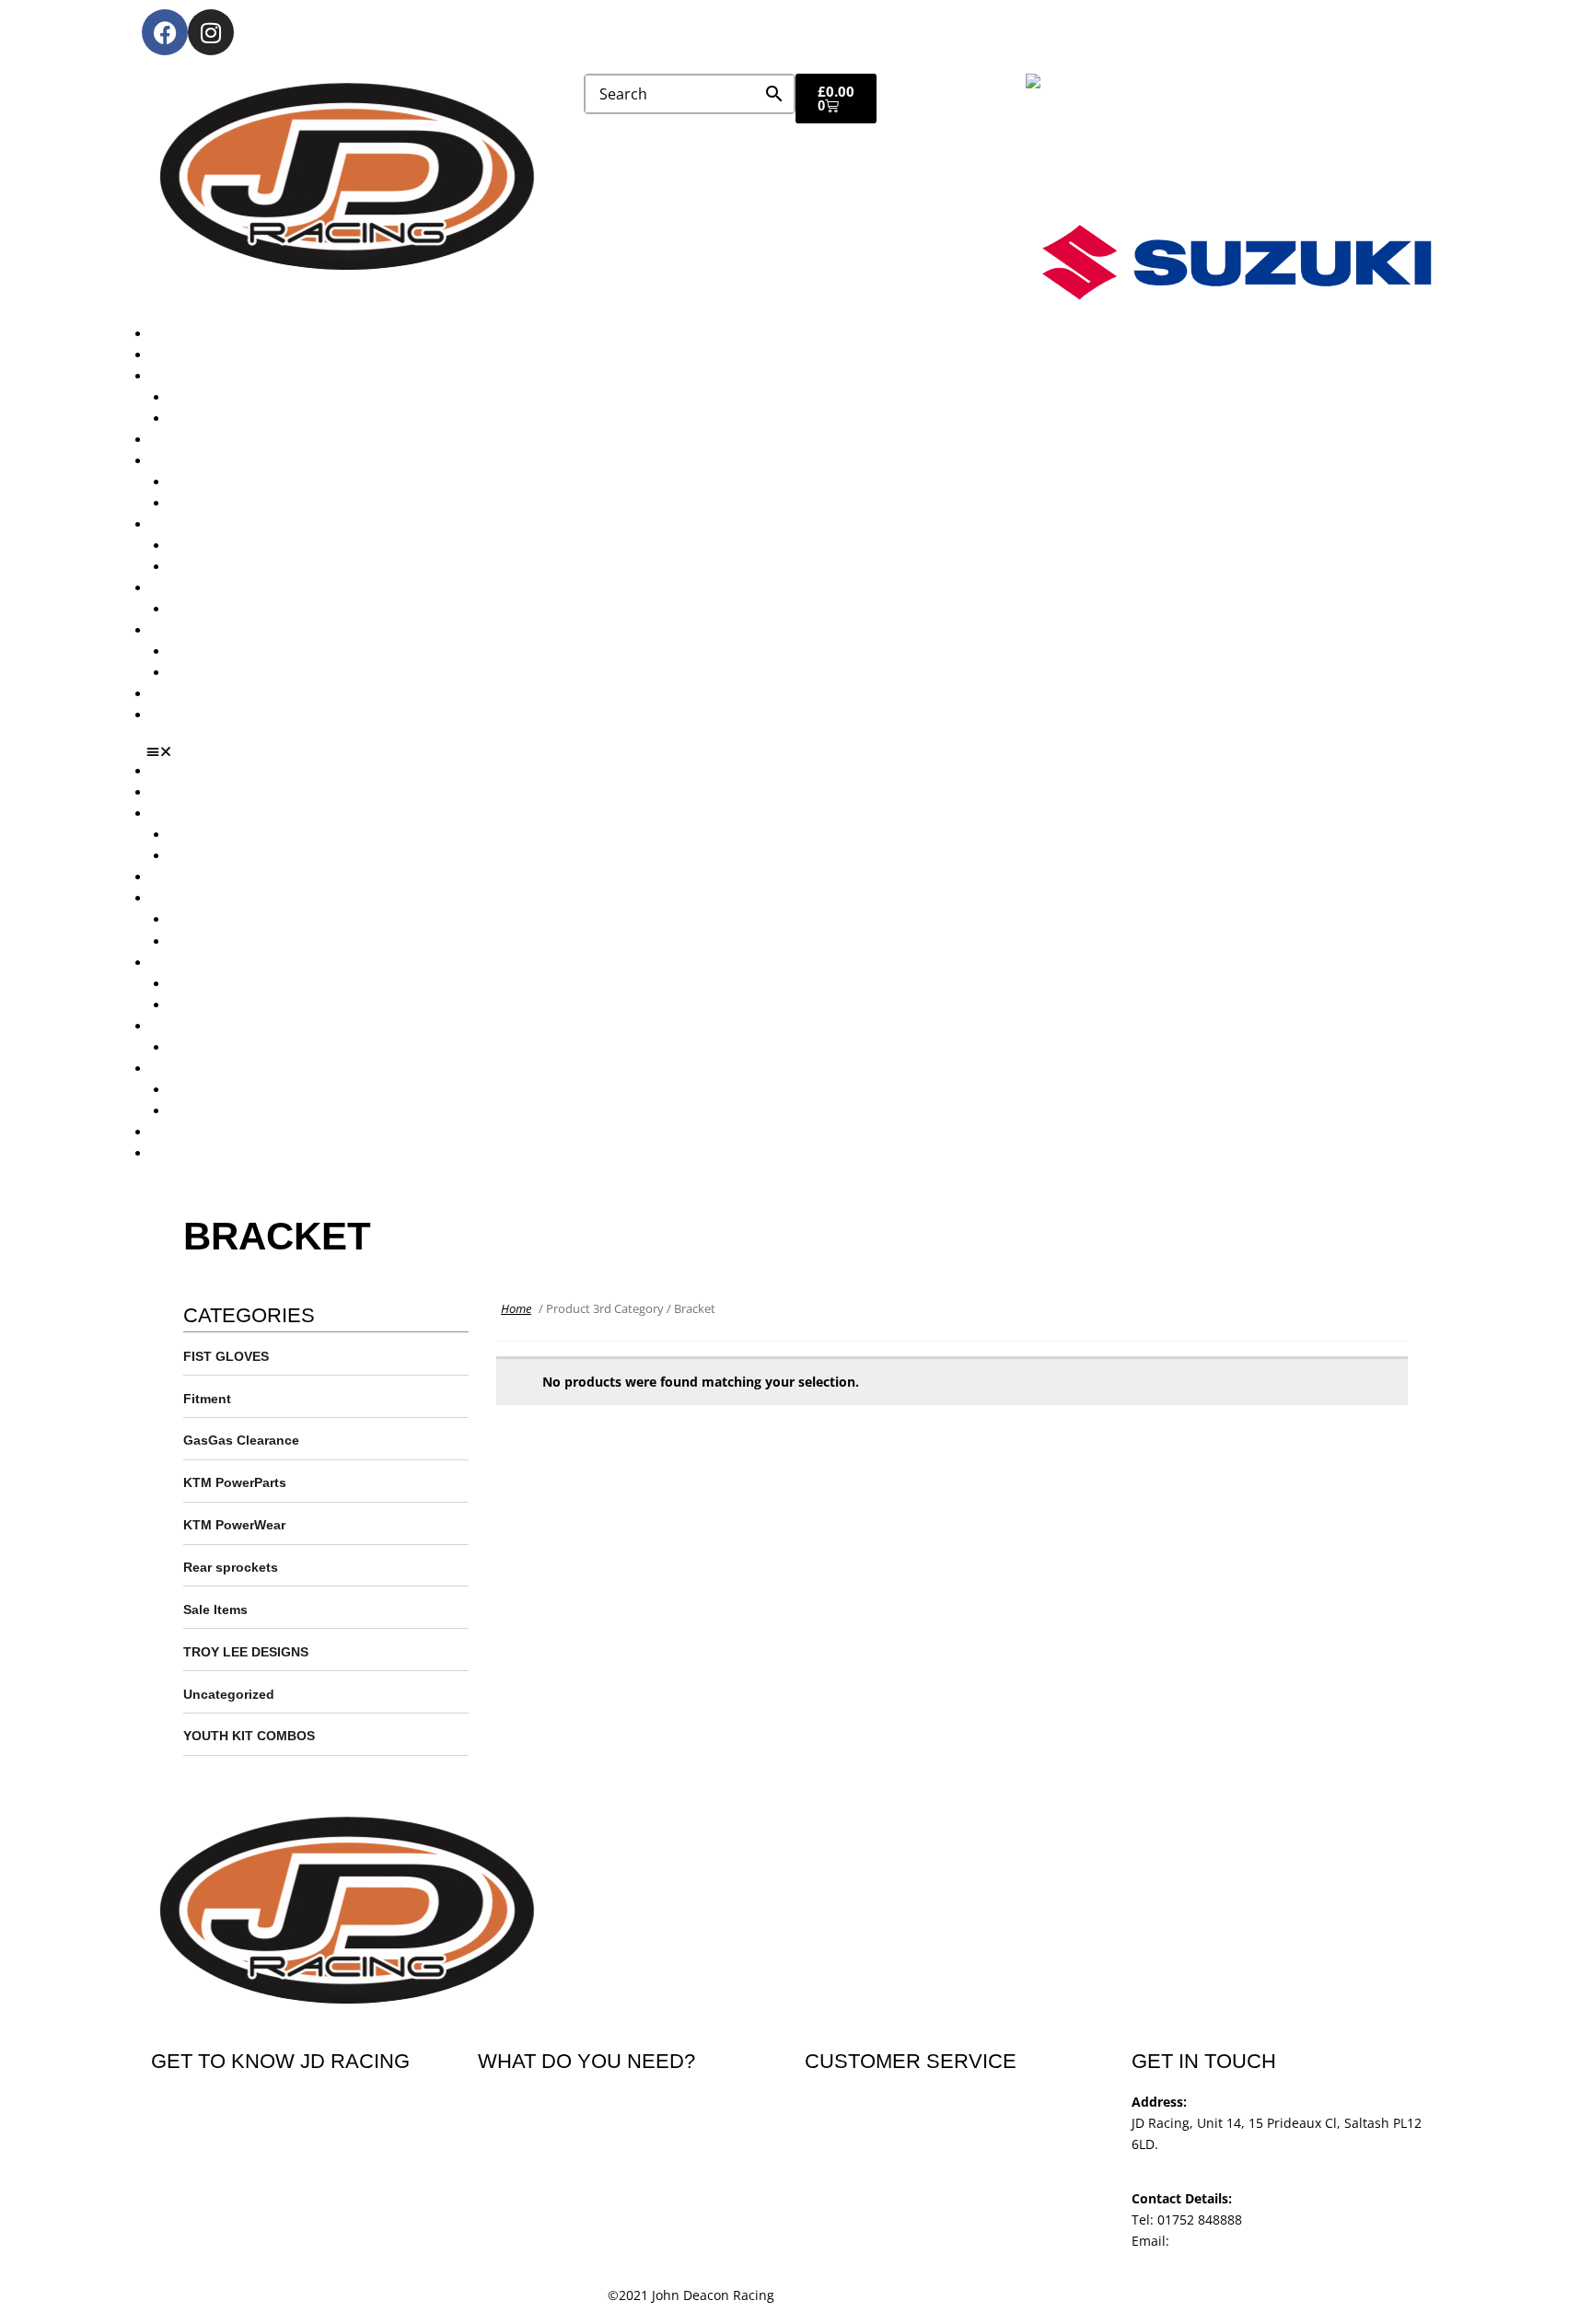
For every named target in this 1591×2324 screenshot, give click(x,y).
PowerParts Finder (207, 588)
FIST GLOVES (226, 1356)
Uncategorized (229, 1694)
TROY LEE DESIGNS (246, 1652)
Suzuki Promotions (226, 567)
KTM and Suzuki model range (242, 376)
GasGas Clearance (241, 1440)
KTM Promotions (220, 546)
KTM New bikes (217, 397)
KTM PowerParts (235, 1482)
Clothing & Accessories (221, 630)
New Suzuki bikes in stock (249, 503)
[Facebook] (165, 32)
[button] (802, 751)
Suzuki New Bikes (223, 418)
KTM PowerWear (220, 651)
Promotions (186, 524)
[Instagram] (211, 32)
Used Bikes (185, 440)
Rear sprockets (231, 1567)
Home (516, 1308)
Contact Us (184, 715)
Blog (164, 694)
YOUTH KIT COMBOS (249, 1736)
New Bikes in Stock (209, 461)
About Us (179, 355)
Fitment (207, 1399)
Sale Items (201, 673)
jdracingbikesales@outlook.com (1270, 2241)
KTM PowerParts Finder (241, 609)
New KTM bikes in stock (242, 482)
